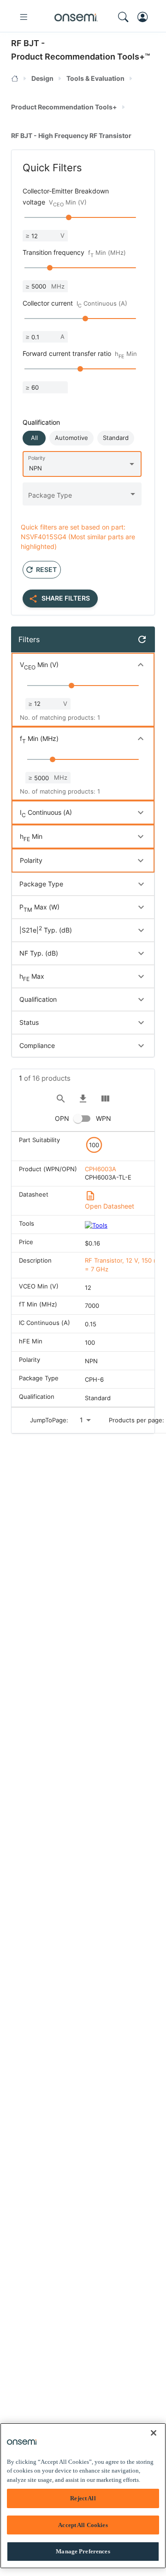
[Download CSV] (83, 1099)
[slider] (69, 217)
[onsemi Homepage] (76, 17)
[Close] (154, 2433)
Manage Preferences (83, 2551)
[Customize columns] (105, 1099)
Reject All (83, 2498)
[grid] (83, 1269)
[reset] (142, 639)
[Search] (61, 1099)
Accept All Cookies (83, 2525)
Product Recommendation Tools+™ (80, 57)
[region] (83, 2496)
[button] (34, 438)
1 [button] (81, 1420)
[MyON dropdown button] (145, 17)
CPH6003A (101, 1169)
